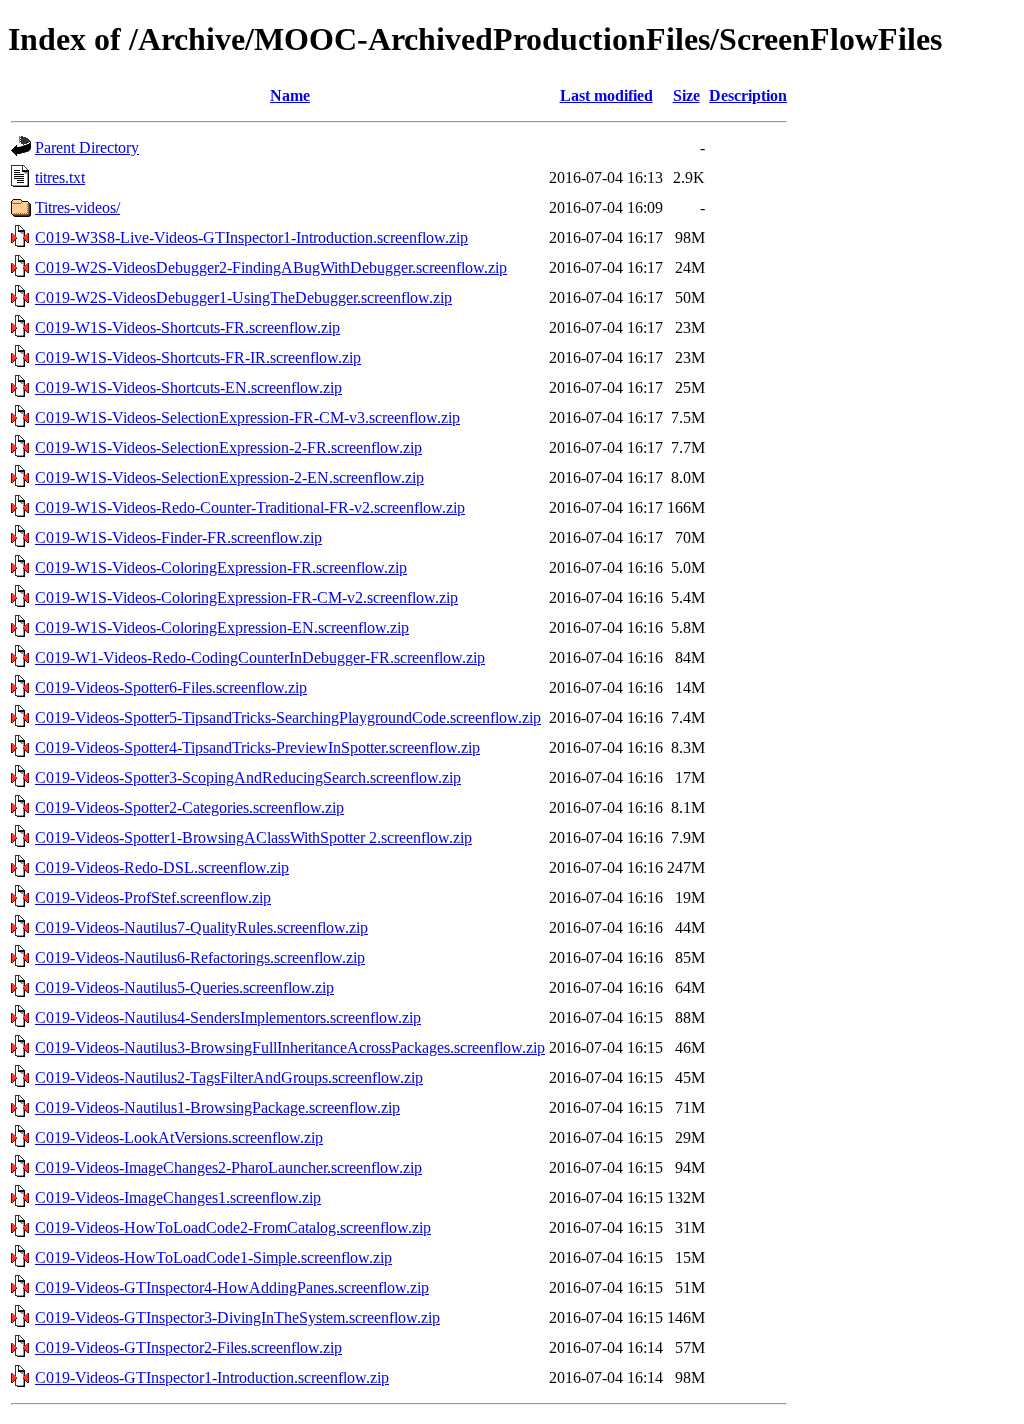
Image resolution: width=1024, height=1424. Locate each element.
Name (290, 95)
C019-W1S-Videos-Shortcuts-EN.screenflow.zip (188, 387)
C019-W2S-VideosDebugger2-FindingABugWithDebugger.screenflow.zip (271, 267)
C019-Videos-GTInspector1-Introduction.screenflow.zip (212, 1377)
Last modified (606, 95)
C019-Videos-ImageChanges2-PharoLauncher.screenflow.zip (228, 1167)
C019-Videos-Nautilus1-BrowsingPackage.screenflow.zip (217, 1107)
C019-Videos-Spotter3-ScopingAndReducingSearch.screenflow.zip (248, 777)
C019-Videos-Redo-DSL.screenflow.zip (162, 867)
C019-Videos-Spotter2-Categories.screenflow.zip (189, 807)
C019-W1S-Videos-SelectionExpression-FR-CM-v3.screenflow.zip (247, 417)
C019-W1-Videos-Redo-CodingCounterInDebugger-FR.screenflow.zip (260, 657)
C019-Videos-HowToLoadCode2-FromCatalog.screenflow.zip (233, 1227)
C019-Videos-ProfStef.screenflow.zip (153, 897)
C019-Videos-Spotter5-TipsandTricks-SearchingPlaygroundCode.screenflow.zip (288, 717)
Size (686, 95)
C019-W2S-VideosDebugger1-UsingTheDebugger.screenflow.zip (243, 297)
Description (748, 95)
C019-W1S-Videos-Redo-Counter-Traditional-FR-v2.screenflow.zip (250, 507)
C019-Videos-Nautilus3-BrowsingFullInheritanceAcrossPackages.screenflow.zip (290, 1047)
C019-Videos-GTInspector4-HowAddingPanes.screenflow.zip (232, 1287)
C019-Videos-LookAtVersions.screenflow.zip (179, 1137)
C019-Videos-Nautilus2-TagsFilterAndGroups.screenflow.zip (229, 1077)
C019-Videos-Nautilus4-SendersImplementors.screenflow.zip (228, 1017)
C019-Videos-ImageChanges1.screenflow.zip (178, 1197)
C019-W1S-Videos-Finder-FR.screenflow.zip (178, 537)
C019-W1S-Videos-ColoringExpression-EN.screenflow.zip (222, 627)
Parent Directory (87, 147)
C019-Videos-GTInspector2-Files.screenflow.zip (188, 1347)
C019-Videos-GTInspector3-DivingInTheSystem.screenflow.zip (237, 1317)
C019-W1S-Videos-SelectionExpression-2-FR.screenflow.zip (228, 447)
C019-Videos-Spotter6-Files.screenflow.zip (171, 687)
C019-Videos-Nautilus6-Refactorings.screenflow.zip (200, 957)
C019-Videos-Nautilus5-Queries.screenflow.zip (184, 987)
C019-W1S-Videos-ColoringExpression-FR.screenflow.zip (221, 567)
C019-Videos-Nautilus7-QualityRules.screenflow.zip (201, 927)
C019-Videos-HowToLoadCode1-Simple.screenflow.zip (213, 1257)
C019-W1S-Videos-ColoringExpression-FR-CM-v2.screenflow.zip (246, 597)
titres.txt (60, 177)
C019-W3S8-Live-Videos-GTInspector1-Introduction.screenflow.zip (251, 237)
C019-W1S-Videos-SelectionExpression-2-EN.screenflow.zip (229, 477)
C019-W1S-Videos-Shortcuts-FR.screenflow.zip (187, 327)
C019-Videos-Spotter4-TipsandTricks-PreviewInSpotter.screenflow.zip (257, 747)
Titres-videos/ (77, 207)
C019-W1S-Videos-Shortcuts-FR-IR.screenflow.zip (198, 357)
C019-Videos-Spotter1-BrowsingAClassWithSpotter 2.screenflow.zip (253, 837)
